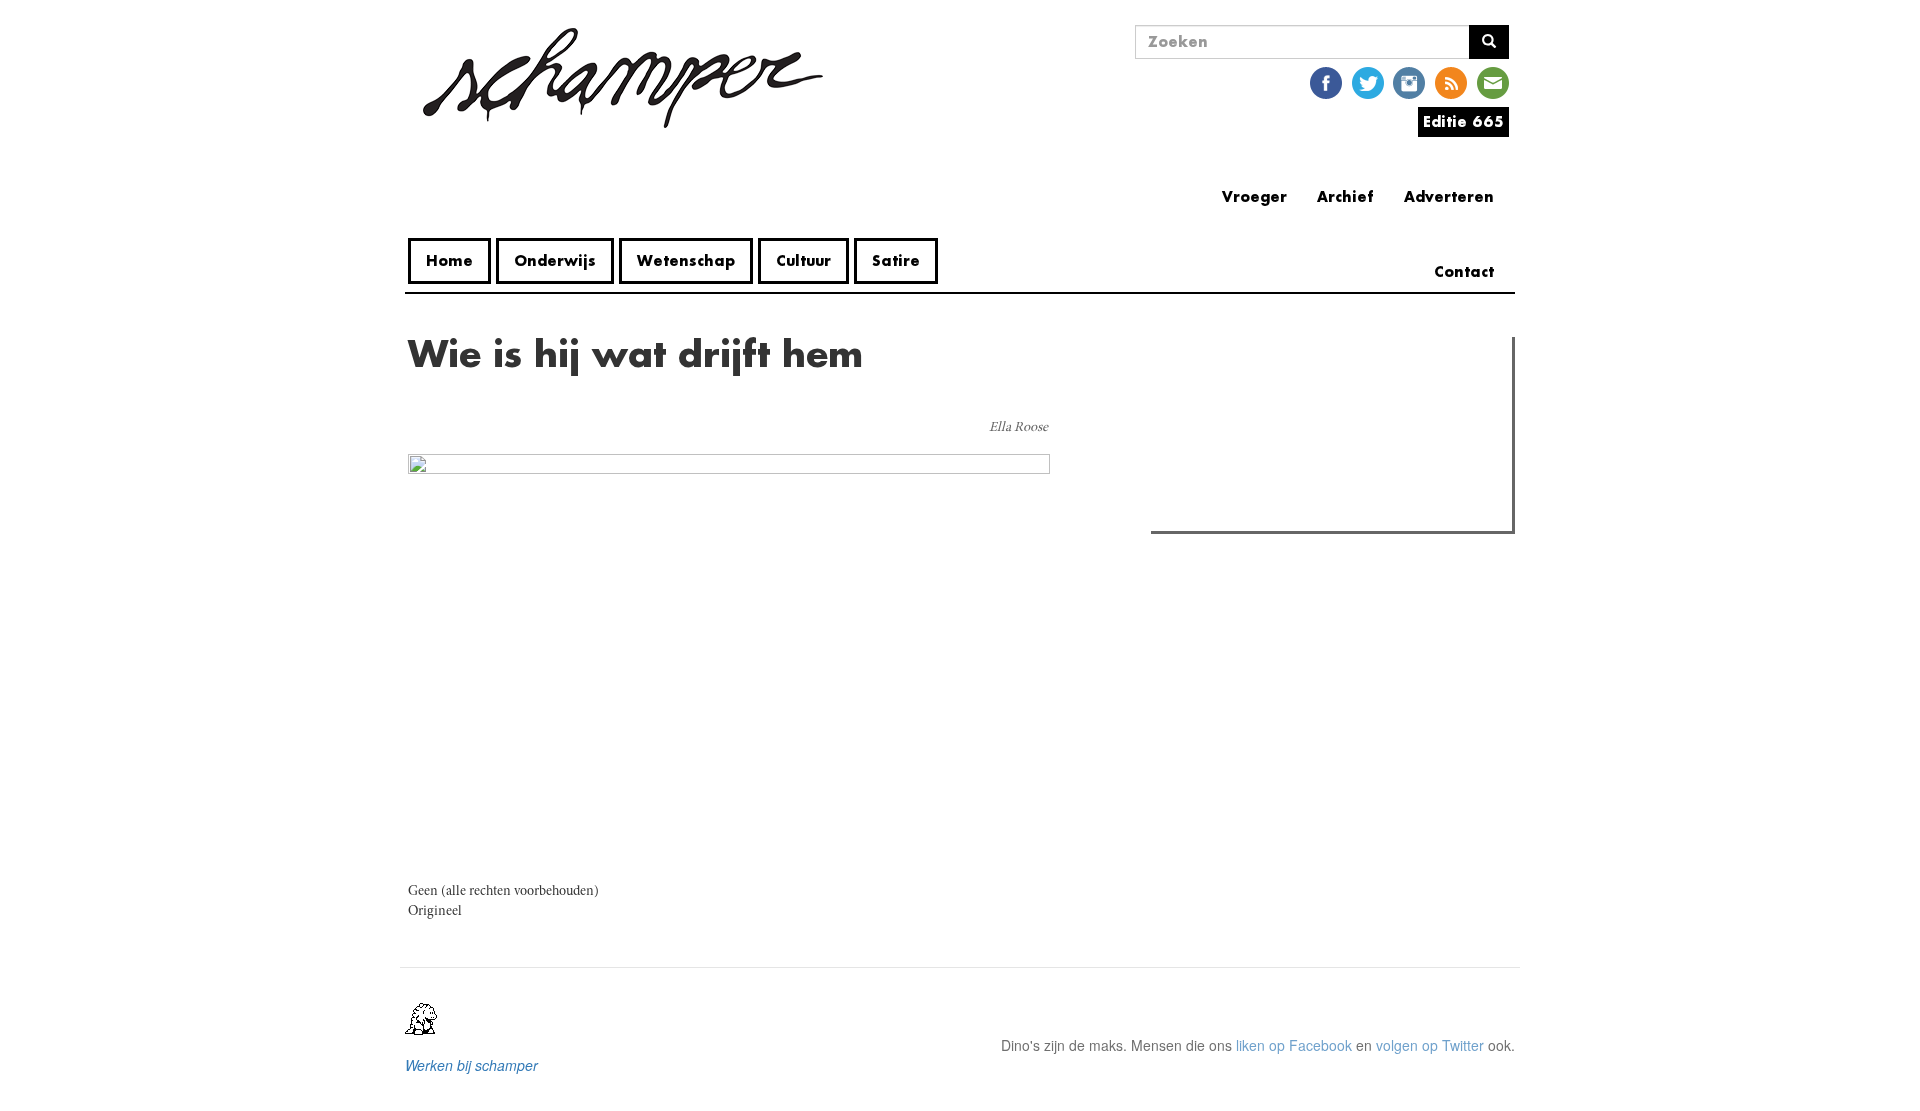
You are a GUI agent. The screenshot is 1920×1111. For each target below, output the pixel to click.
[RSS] (1451, 81)
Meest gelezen (1219, 397)
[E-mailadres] (1493, 81)
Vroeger (1254, 196)
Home (449, 260)
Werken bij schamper (471, 1065)
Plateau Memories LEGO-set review (1303, 510)
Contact (1464, 271)
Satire (896, 260)
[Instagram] (1409, 81)
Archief (1345, 196)
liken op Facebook (1294, 1045)
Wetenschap (686, 260)
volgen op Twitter (1430, 1045)
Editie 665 (1463, 121)
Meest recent (1331, 397)
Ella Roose (1018, 428)
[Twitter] (1368, 81)
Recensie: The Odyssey (1265, 438)
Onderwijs (555, 260)
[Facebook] (1326, 81)
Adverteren (1449, 196)
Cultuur (803, 260)
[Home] (623, 78)
